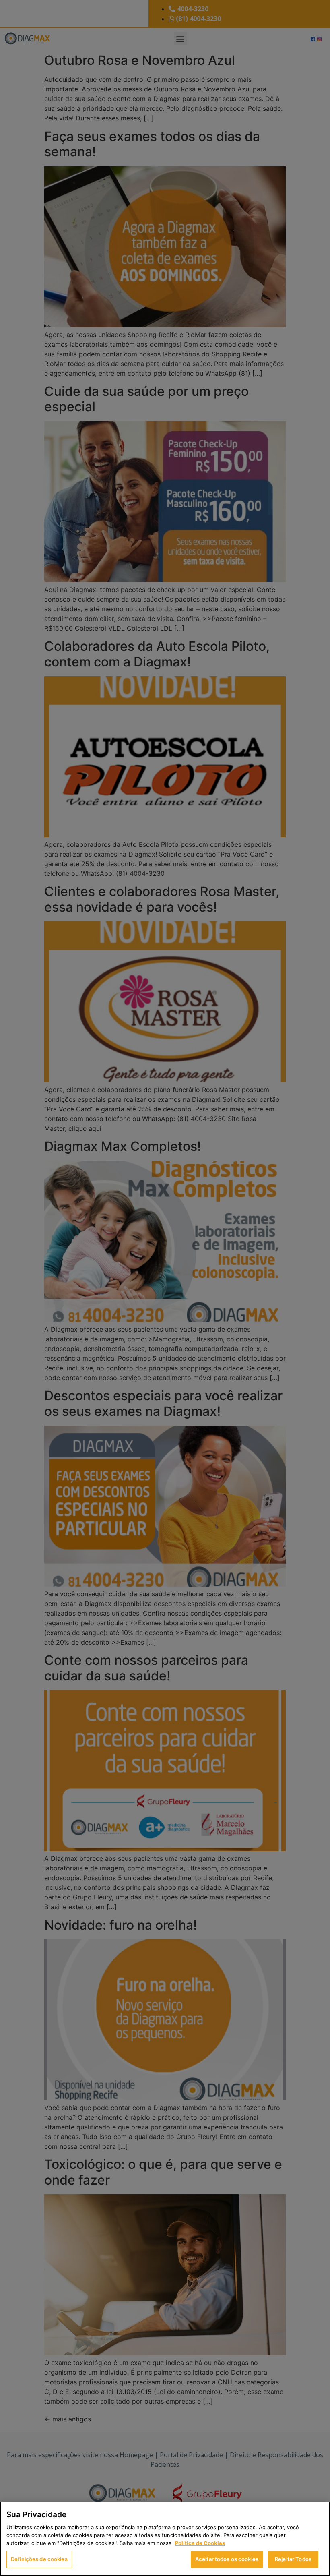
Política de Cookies (200, 2543)
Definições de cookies (39, 2559)
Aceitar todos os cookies (227, 2559)
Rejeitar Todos (293, 2559)
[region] (165, 2539)
